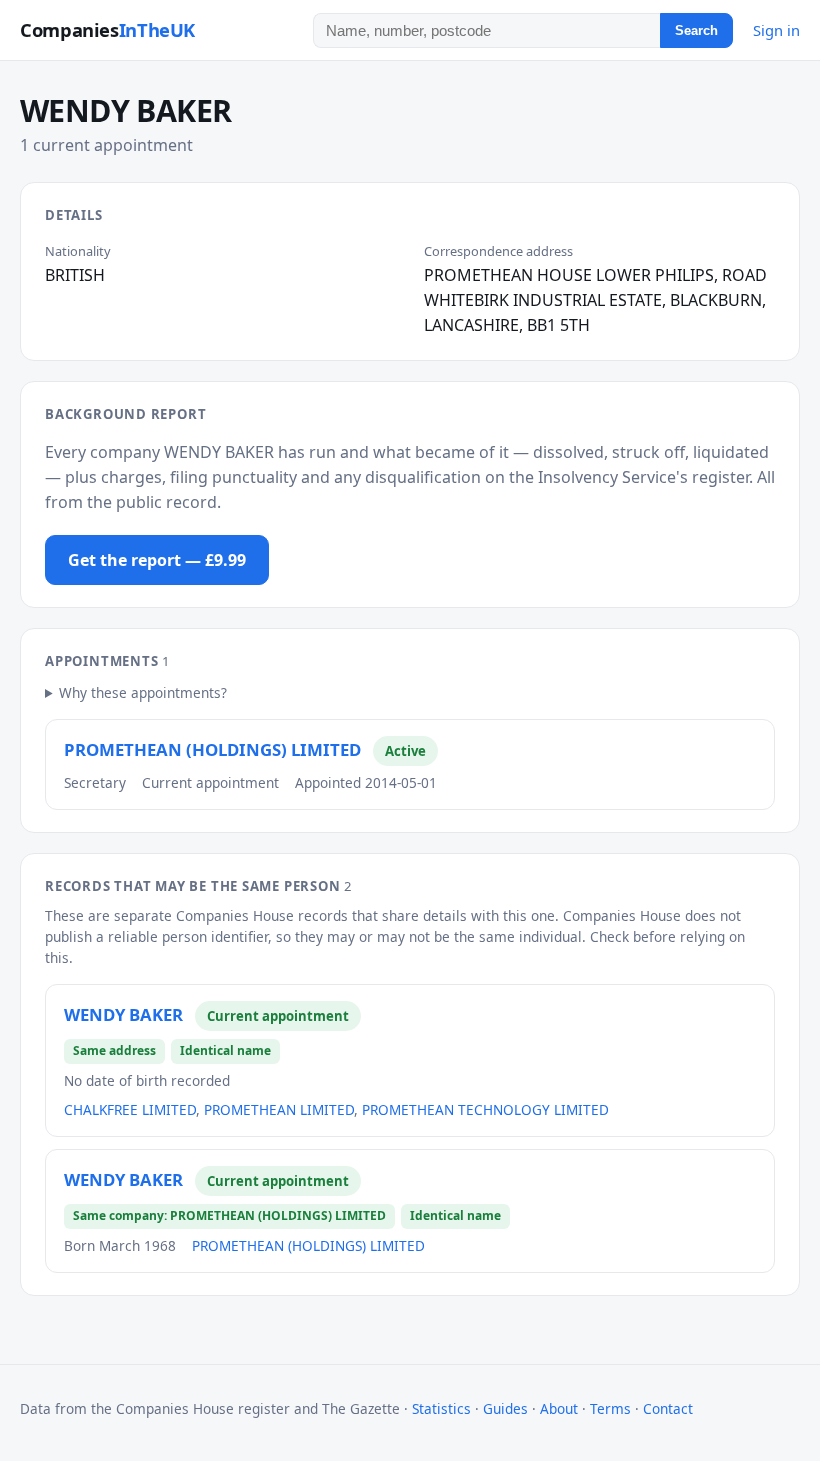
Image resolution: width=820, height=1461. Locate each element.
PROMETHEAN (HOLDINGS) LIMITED (212, 749)
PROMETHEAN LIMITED (279, 1109)
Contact (668, 1408)
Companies (107, 29)
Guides (505, 1408)
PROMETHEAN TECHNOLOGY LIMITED (485, 1109)
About (559, 1408)
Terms (610, 1408)
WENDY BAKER (123, 1014)
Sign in (776, 30)
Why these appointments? (143, 692)
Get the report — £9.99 (157, 560)
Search (696, 30)
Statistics (441, 1408)
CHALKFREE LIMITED (130, 1109)
